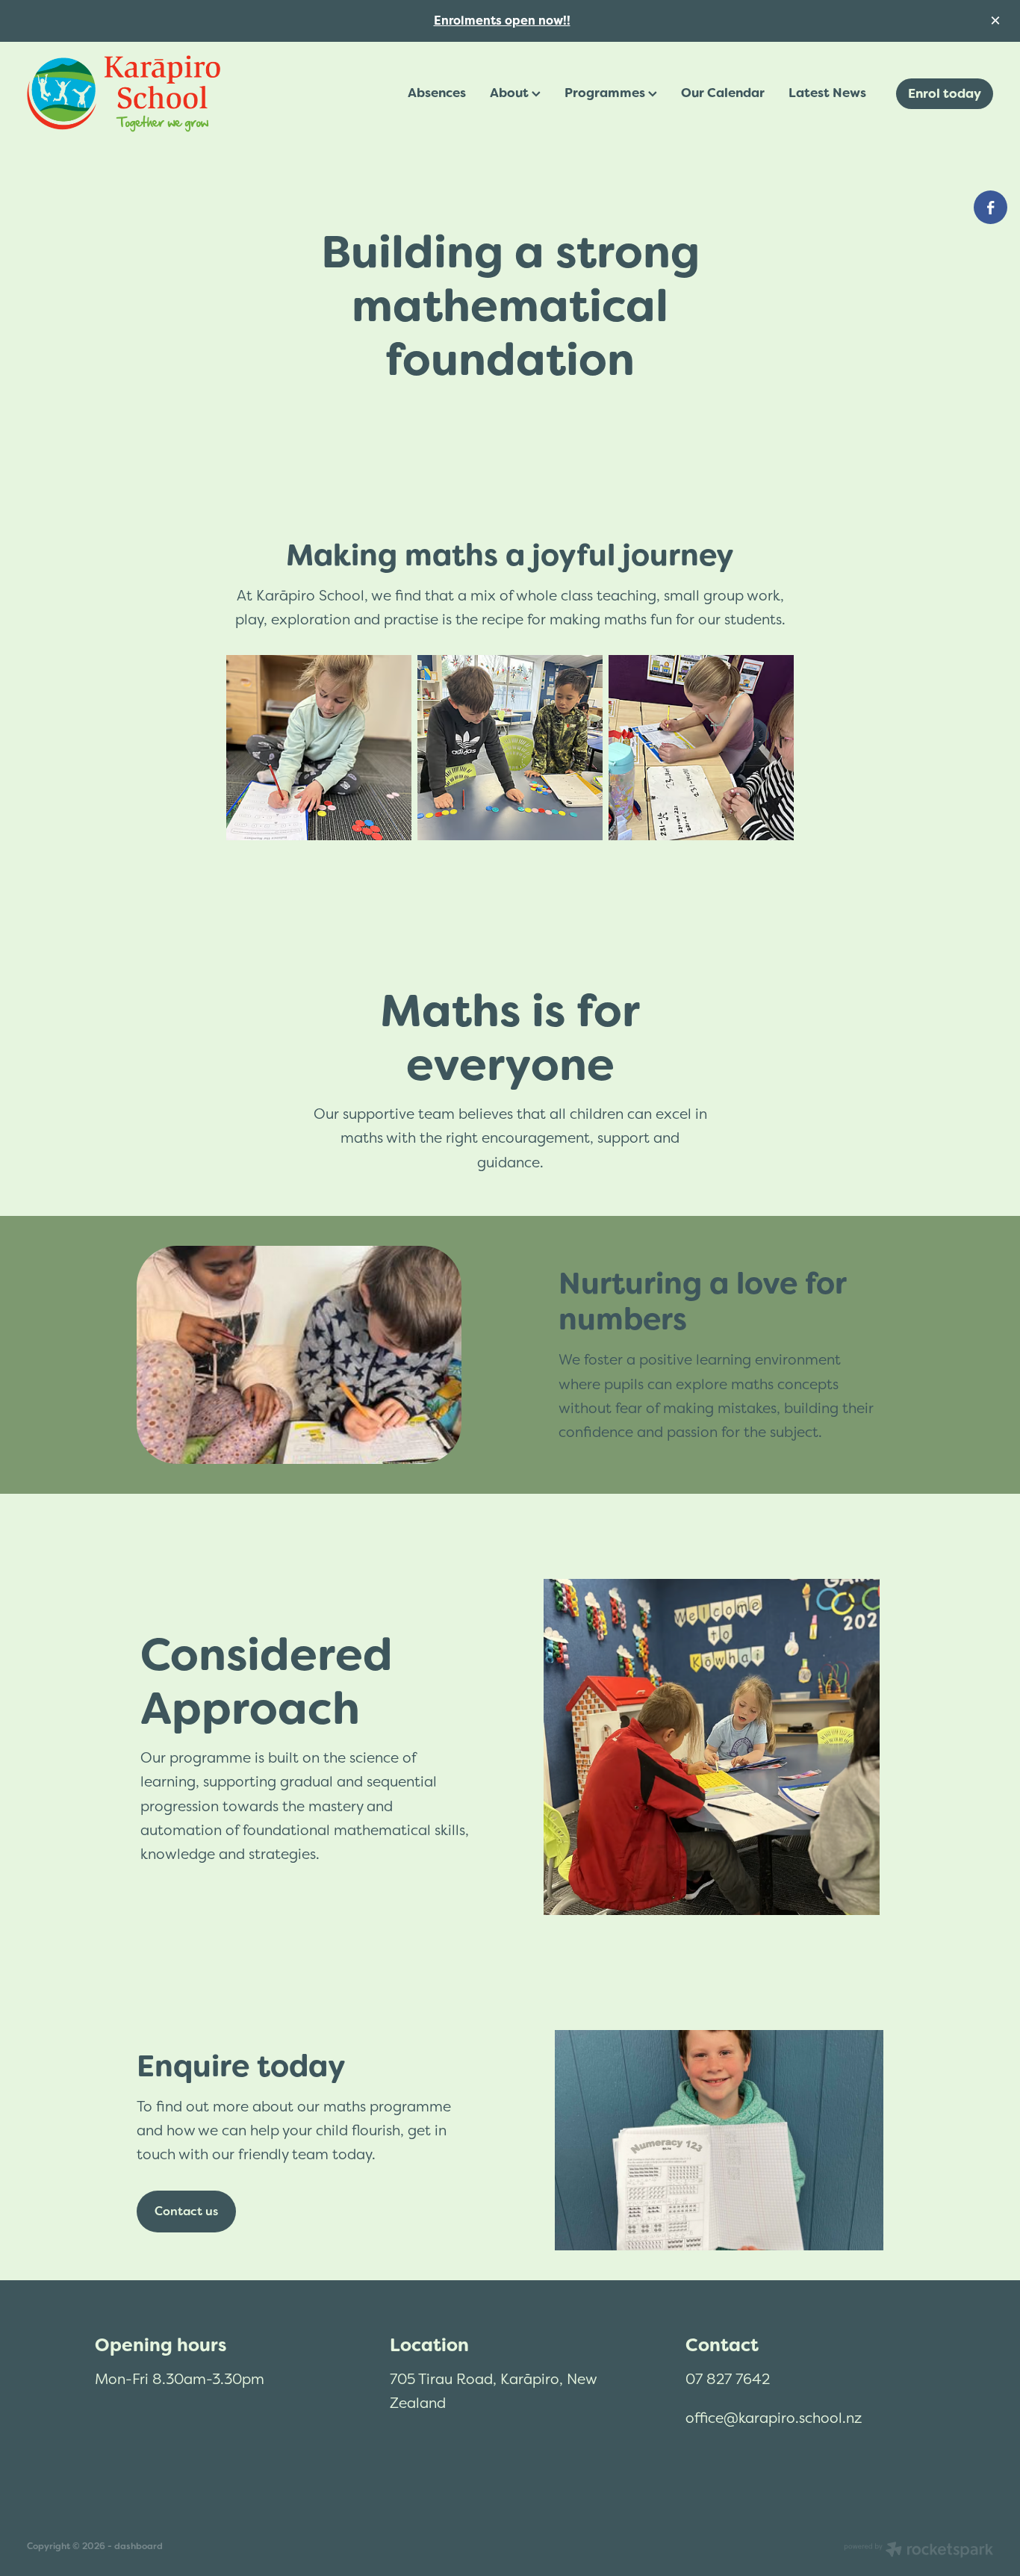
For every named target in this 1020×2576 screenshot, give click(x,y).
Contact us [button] (186, 2211)
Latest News (827, 93)
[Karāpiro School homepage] (124, 94)
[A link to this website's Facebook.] (991, 207)
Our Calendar (723, 93)
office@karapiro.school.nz (774, 2418)
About (511, 93)
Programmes (606, 93)
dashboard (139, 2546)
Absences (437, 93)
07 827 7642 (728, 2379)
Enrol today (945, 93)
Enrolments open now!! (502, 21)
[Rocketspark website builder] (918, 2551)
